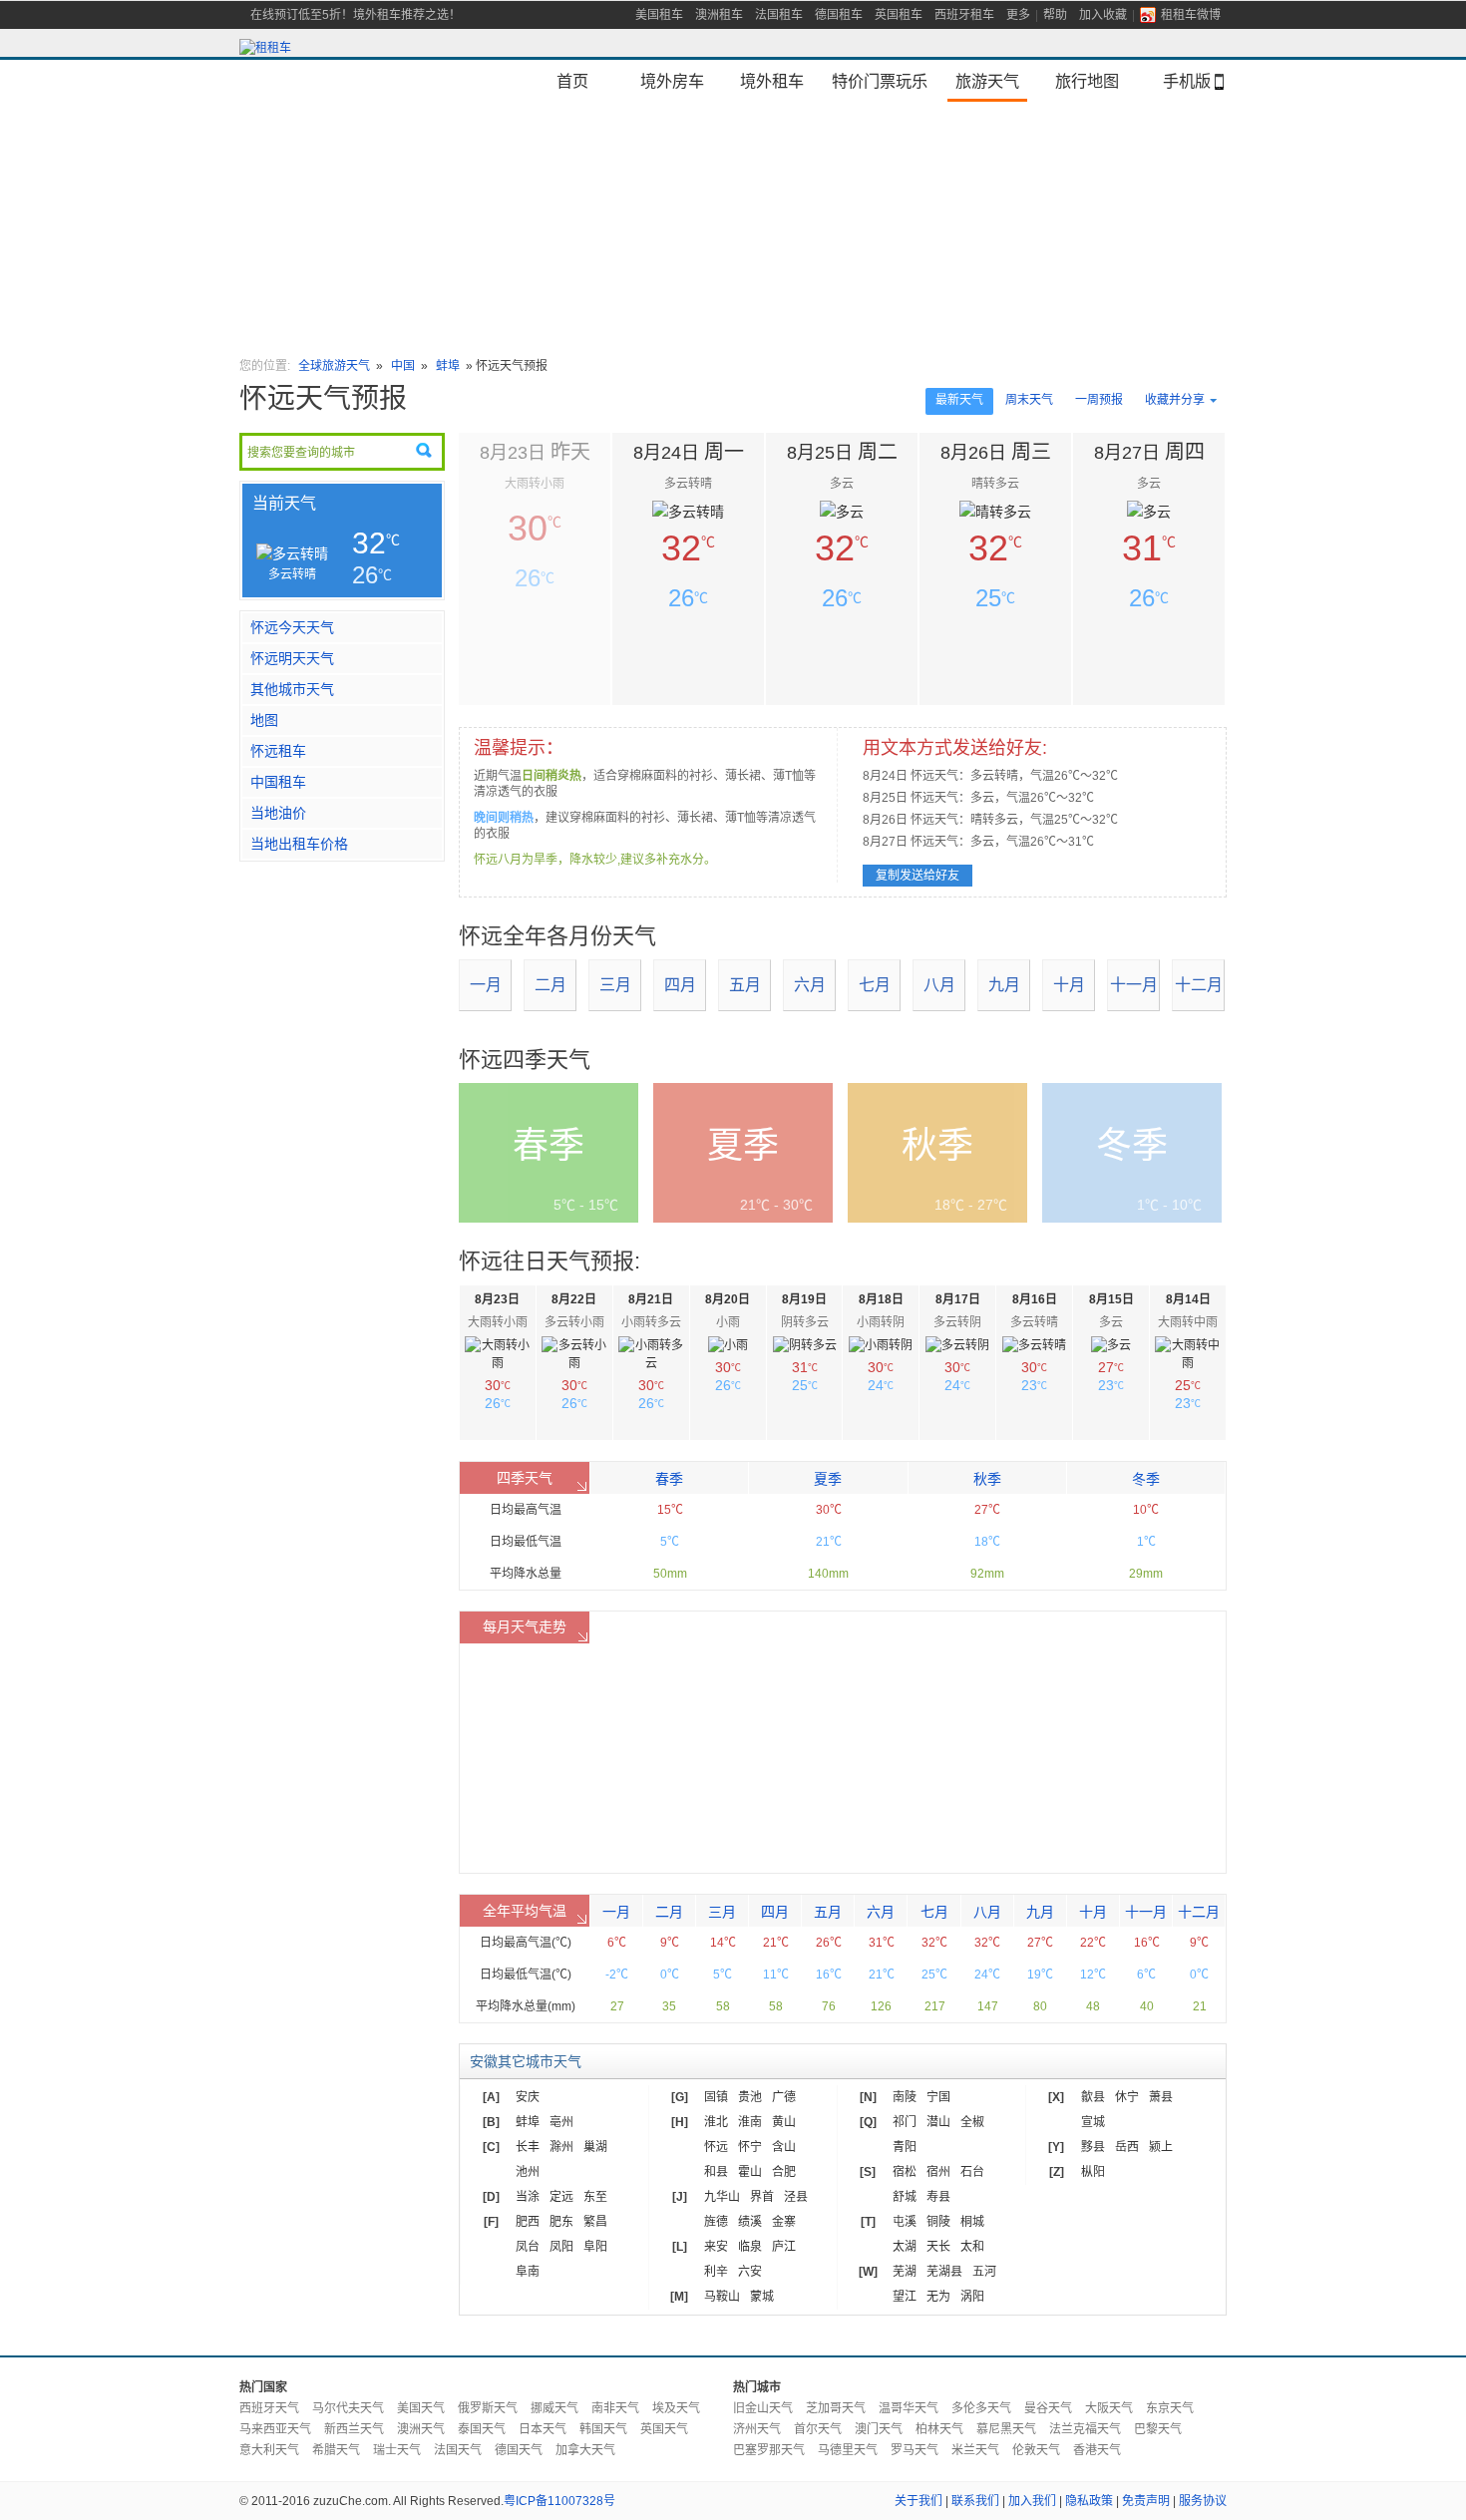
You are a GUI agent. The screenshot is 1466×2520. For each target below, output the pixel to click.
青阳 (905, 2147)
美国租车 (659, 15)
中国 (404, 366)
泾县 (796, 2197)
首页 (572, 81)
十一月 (1134, 985)
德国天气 (519, 2450)
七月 (875, 985)
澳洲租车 (719, 15)
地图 (264, 720)
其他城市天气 (292, 689)
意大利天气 (269, 2450)
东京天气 (1170, 2408)
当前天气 (284, 503)
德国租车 (839, 15)
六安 (750, 2272)
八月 (939, 985)
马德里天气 (848, 2450)
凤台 (528, 2247)
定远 (561, 2197)
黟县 (1093, 2147)
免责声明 (1146, 2501)
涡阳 (972, 2297)
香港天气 (1097, 2450)
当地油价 (278, 813)
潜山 (938, 2122)
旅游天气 (987, 81)
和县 (716, 2172)
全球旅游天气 (334, 366)
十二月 (1199, 985)
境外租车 (772, 81)
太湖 (905, 2247)
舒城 (905, 2197)
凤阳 (561, 2247)
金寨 (784, 2222)
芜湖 (905, 2272)
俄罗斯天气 (488, 2408)
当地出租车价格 (299, 844)
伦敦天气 (1036, 2450)
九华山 (722, 2197)
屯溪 (905, 2222)
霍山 (750, 2172)
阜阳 (595, 2247)
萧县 (1161, 2097)
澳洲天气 (421, 2429)
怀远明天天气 (292, 658)
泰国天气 (482, 2429)
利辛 (716, 2272)
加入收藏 (1103, 15)
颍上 (1161, 2147)
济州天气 (757, 2429)
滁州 (561, 2147)
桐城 (972, 2222)
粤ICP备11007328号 (559, 2501)
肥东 (561, 2222)
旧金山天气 (763, 2408)
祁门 (905, 2122)
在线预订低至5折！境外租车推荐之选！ (356, 15)
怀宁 (750, 2147)
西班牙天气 (269, 2408)
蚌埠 (448, 366)
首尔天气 (818, 2429)
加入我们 (1032, 2501)
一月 (486, 985)
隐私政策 (1089, 2501)
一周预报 (1099, 400)
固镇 (716, 2097)
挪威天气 (554, 2408)
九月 (1004, 985)
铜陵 (938, 2222)
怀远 (716, 2147)
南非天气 (615, 2408)
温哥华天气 (909, 2408)
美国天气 (421, 2408)
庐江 (784, 2247)
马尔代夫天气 (348, 2408)
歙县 (1093, 2097)
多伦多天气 (981, 2408)
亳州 (561, 2122)
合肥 (784, 2172)
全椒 (972, 2122)
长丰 (528, 2147)
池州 (528, 2172)
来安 (716, 2247)
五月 (745, 985)
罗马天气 (915, 2450)
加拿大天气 (585, 2450)
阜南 (528, 2272)
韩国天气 (603, 2429)
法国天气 (458, 2450)
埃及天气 (676, 2408)
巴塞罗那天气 (769, 2450)
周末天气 (1029, 400)
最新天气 (959, 400)
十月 (1069, 985)
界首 (762, 2197)
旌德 (716, 2222)
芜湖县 (944, 2272)
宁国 (938, 2097)
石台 (972, 2172)
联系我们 (975, 2501)
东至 (595, 2197)
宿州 (938, 2172)
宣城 (1093, 2122)
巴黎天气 (1158, 2429)
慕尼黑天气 (1006, 2429)
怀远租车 (278, 751)
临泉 (750, 2247)
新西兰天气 (354, 2429)
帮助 (1055, 15)
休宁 (1127, 2097)
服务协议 (1203, 2501)
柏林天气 (939, 2429)
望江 (905, 2297)
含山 (784, 2147)
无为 (938, 2297)
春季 (669, 1479)
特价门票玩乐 (880, 81)
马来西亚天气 (275, 2429)
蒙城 (762, 2297)
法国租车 (779, 15)
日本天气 (543, 2429)
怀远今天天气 (292, 627)
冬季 (1146, 1479)
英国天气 (664, 2429)
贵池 (750, 2097)
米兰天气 (975, 2450)
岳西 (1127, 2147)
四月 (680, 985)
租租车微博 (1191, 15)
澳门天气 (879, 2429)
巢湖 (595, 2147)
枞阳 (1093, 2172)
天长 (938, 2247)
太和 (972, 2247)
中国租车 (278, 782)
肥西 (528, 2222)
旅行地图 (1087, 81)
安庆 (528, 2097)
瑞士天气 (397, 2450)
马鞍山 (722, 2297)
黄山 (784, 2122)
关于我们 (918, 2501)
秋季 (987, 1479)
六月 (810, 985)
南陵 (905, 2097)
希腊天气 (336, 2450)
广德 (784, 2097)
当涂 (528, 2197)
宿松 (905, 2172)
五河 (984, 2272)
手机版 (1187, 81)
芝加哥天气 (836, 2408)
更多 (1018, 15)
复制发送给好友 (917, 876)
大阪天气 (1109, 2408)
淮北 (716, 2122)
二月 (550, 985)
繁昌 (595, 2222)
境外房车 (672, 81)
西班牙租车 (964, 15)
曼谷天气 (1048, 2408)
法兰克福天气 (1085, 2429)
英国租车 (899, 15)
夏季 (828, 1479)
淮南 (750, 2122)
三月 (615, 985)
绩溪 (750, 2222)
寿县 (938, 2197)
